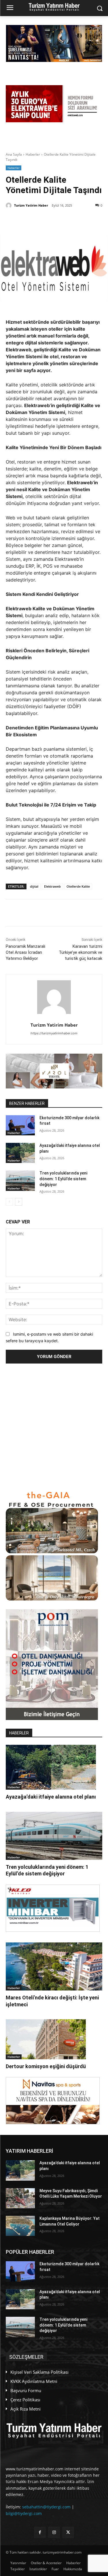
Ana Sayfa (14, 154)
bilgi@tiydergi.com (24, 2513)
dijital (34, 886)
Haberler (33, 154)
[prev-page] (9, 1202)
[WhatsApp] (69, 220)
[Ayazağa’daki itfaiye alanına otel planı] (20, 1153)
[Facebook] (43, 220)
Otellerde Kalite (78, 886)
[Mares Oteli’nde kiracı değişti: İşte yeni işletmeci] (54, 1967)
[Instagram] (54, 2532)
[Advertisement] (54, 1427)
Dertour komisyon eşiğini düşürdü (46, 2066)
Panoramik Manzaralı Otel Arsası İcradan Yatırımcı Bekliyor (25, 952)
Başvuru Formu (26, 2390)
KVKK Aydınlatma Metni (34, 2381)
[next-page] (19, 1202)
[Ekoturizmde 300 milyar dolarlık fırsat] (20, 1125)
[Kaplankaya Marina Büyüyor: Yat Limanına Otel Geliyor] (20, 2226)
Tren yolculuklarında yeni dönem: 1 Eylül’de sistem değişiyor (63, 1179)
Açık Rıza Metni (25, 2409)
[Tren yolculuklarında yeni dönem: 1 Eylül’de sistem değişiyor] (20, 1181)
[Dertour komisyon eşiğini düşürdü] (46, 2039)
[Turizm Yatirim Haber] (10, 205)
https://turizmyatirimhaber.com (54, 1033)
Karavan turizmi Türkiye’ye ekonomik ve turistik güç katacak (80, 952)
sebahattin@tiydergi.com (46, 2507)
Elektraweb (52, 886)
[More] (83, 220)
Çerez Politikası (25, 2400)
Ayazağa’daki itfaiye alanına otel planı (51, 1797)
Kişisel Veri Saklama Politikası (39, 2372)
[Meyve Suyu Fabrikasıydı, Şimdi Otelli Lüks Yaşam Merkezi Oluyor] (20, 2198)
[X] (30, 220)
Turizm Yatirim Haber (31, 205)
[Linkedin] (56, 220)
